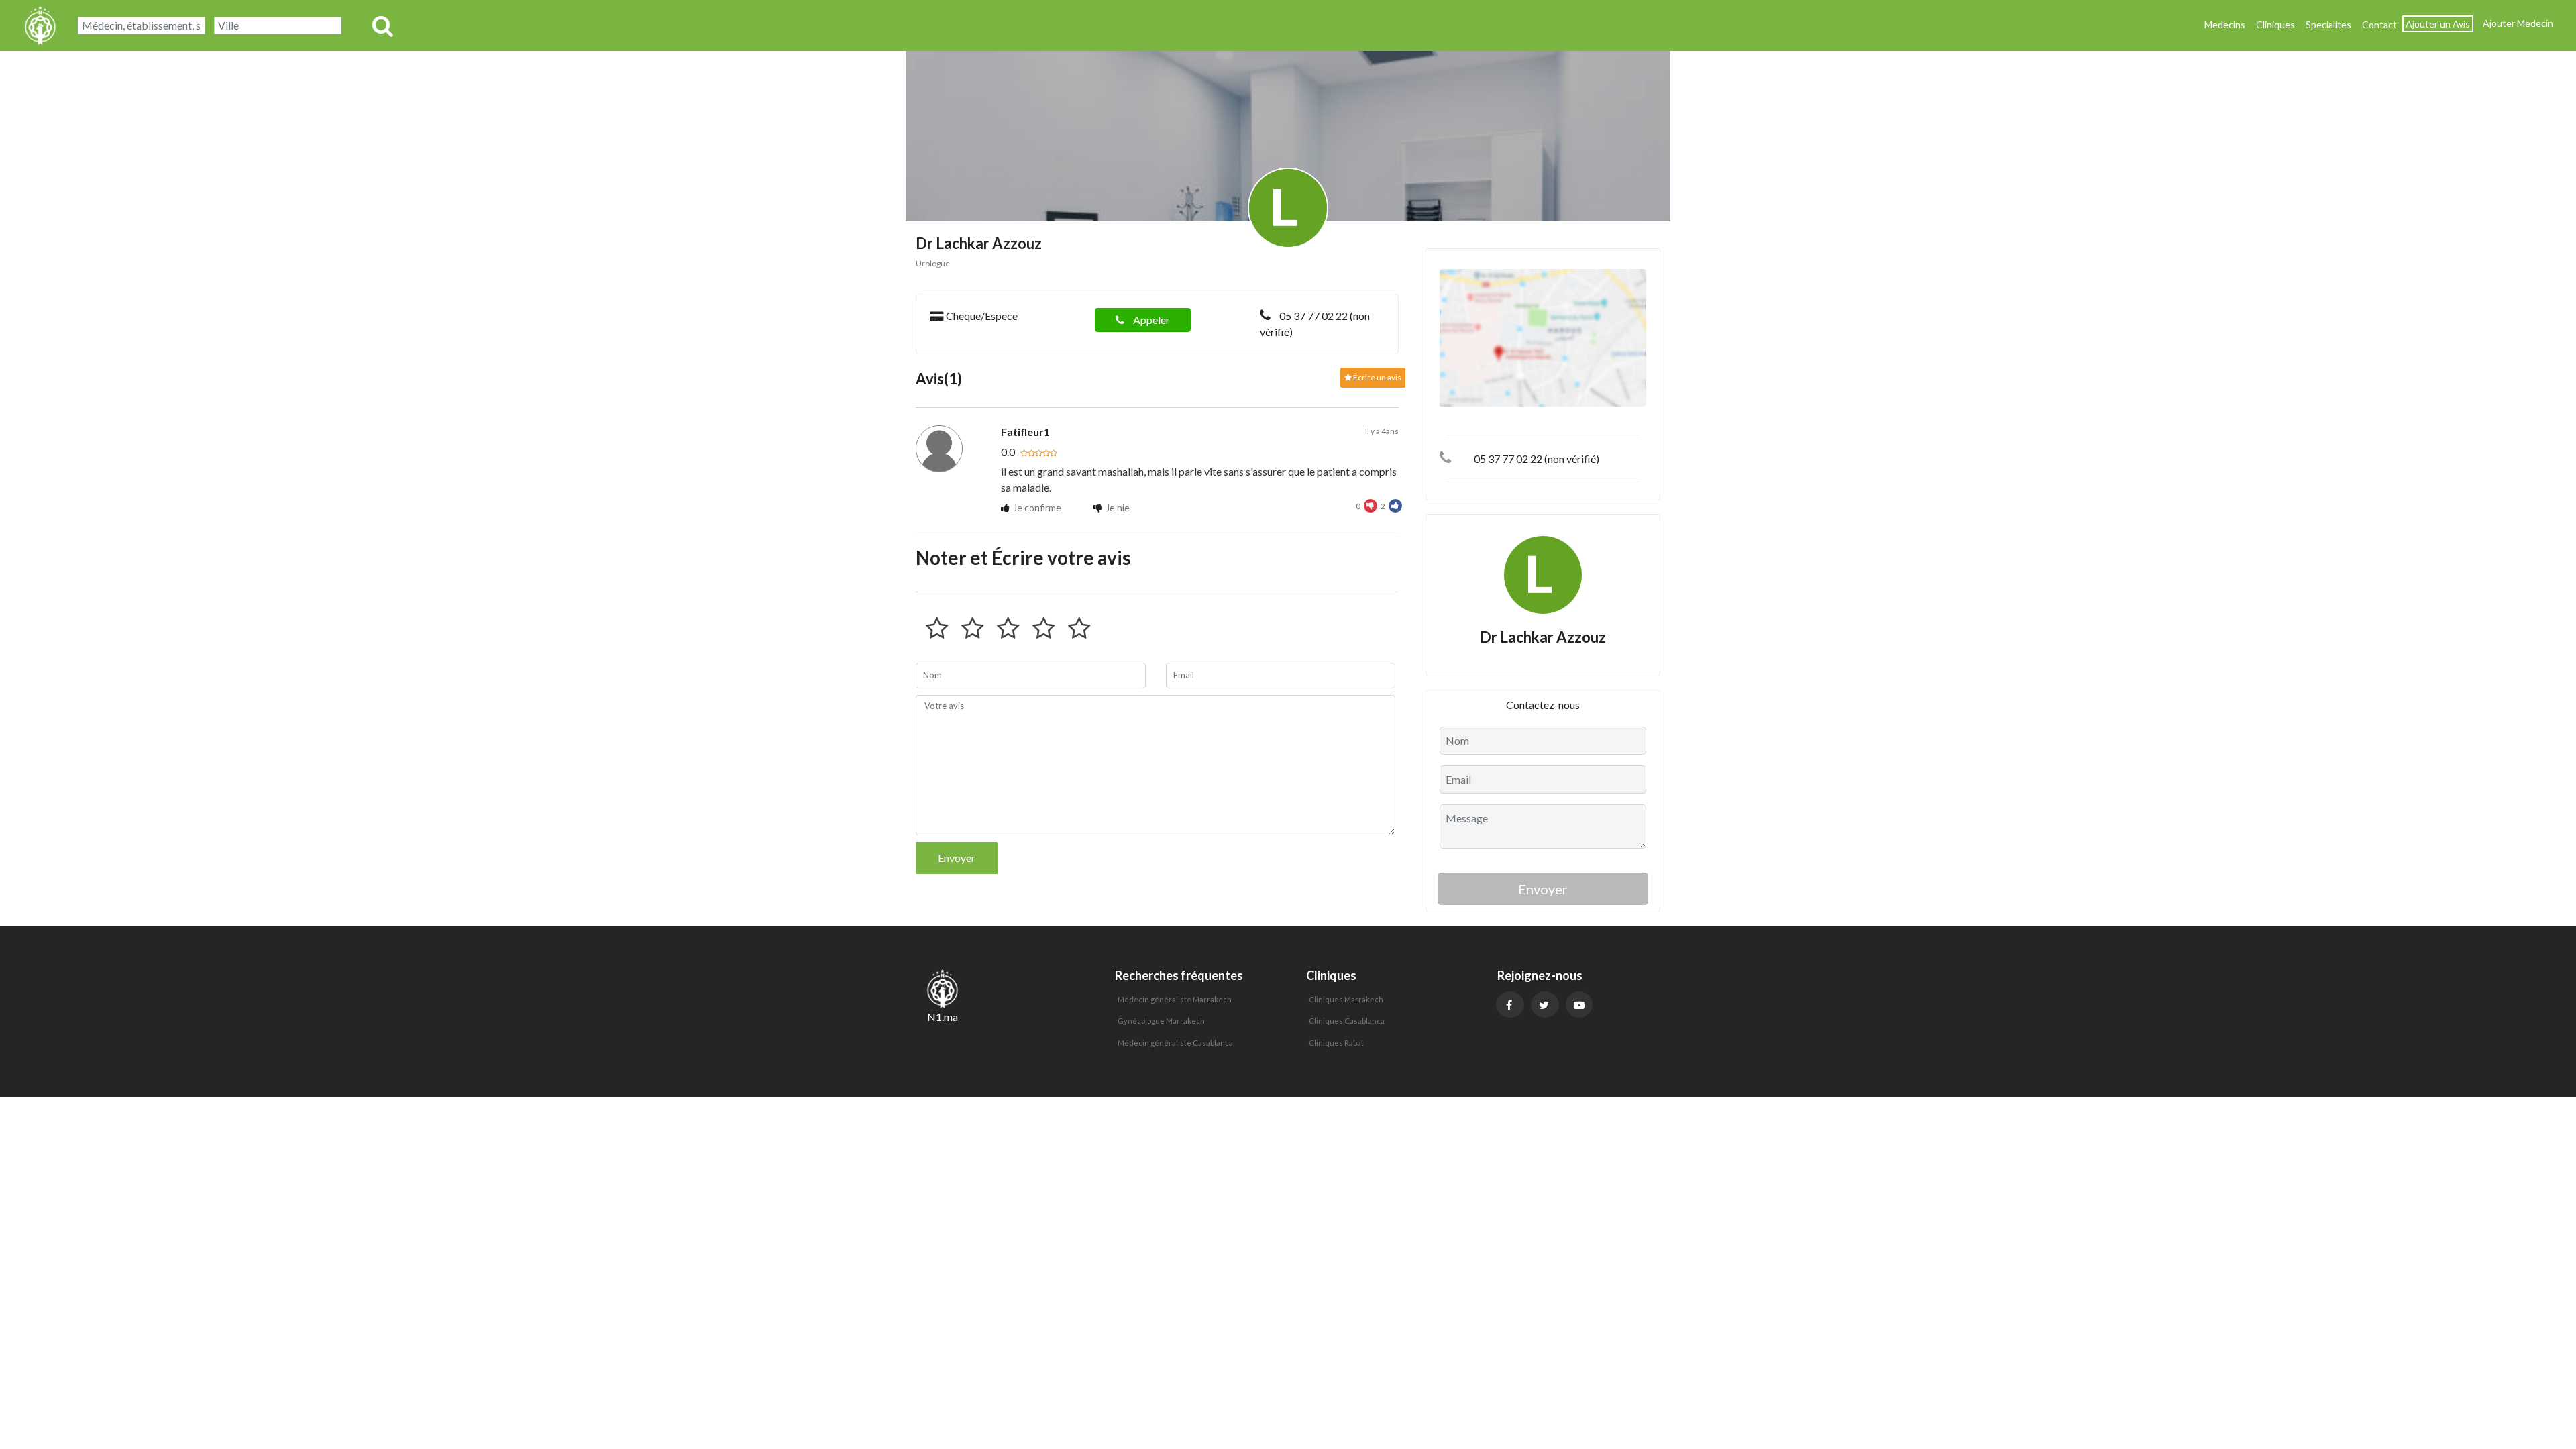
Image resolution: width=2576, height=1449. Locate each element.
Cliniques (2275, 24)
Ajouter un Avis (2438, 24)
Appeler (1150, 320)
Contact (2379, 24)
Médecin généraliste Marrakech (1175, 999)
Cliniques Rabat (1336, 1043)
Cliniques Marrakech (1346, 999)
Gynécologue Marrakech (1161, 1021)
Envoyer (957, 858)
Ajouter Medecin (2518, 23)
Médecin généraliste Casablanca (1175, 1043)
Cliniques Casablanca (1347, 1021)
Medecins (2225, 24)
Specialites (2328, 24)
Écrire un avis (1377, 377)
